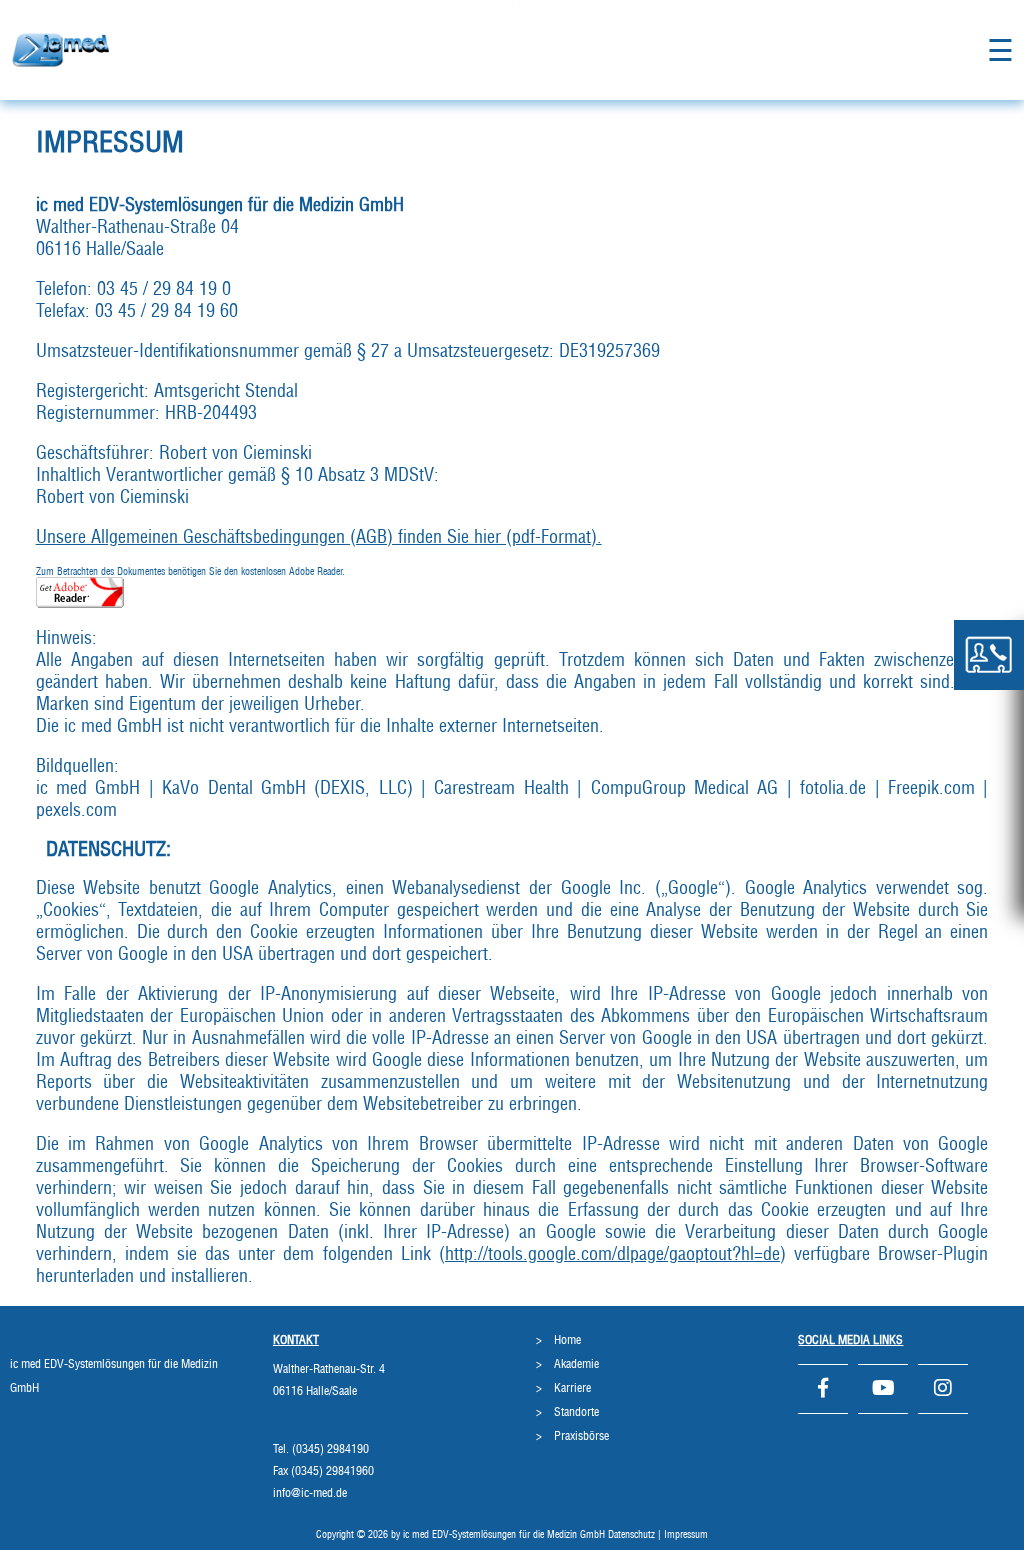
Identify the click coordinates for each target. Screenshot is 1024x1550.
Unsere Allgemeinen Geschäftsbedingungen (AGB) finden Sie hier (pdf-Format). (319, 538)
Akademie (576, 1364)
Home (567, 1340)
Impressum (686, 1535)
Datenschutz (631, 1535)
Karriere (572, 1388)
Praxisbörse (581, 1436)
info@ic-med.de (310, 1493)
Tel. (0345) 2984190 (321, 1449)
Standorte (576, 1412)
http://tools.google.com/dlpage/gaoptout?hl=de (612, 1255)
